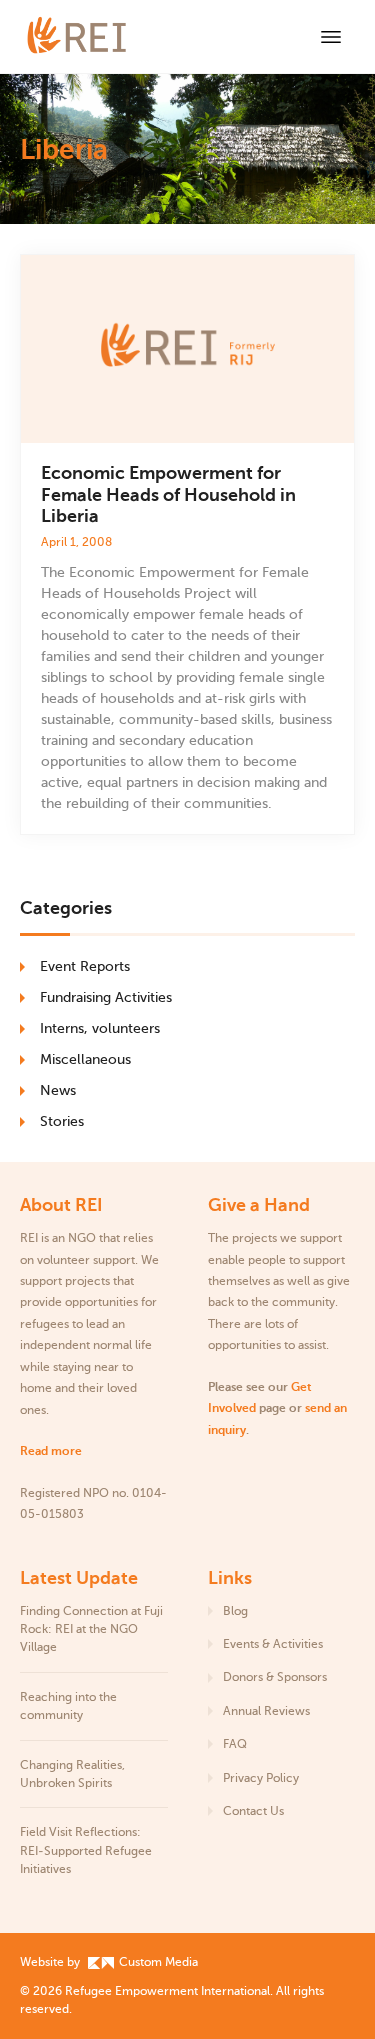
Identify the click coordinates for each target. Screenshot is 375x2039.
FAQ (235, 1744)
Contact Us (253, 1811)
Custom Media (157, 1962)
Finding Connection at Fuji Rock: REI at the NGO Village (91, 1629)
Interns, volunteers (100, 1028)
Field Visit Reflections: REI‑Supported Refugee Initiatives (86, 1850)
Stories (62, 1121)
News (58, 1090)
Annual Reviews (266, 1711)
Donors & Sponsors (275, 1677)
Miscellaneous (85, 1059)
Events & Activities (273, 1644)
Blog (235, 1611)
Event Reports (85, 966)
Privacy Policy (261, 1778)
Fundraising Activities (106, 997)
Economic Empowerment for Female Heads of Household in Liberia (168, 495)
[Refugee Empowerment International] (100, 36)
